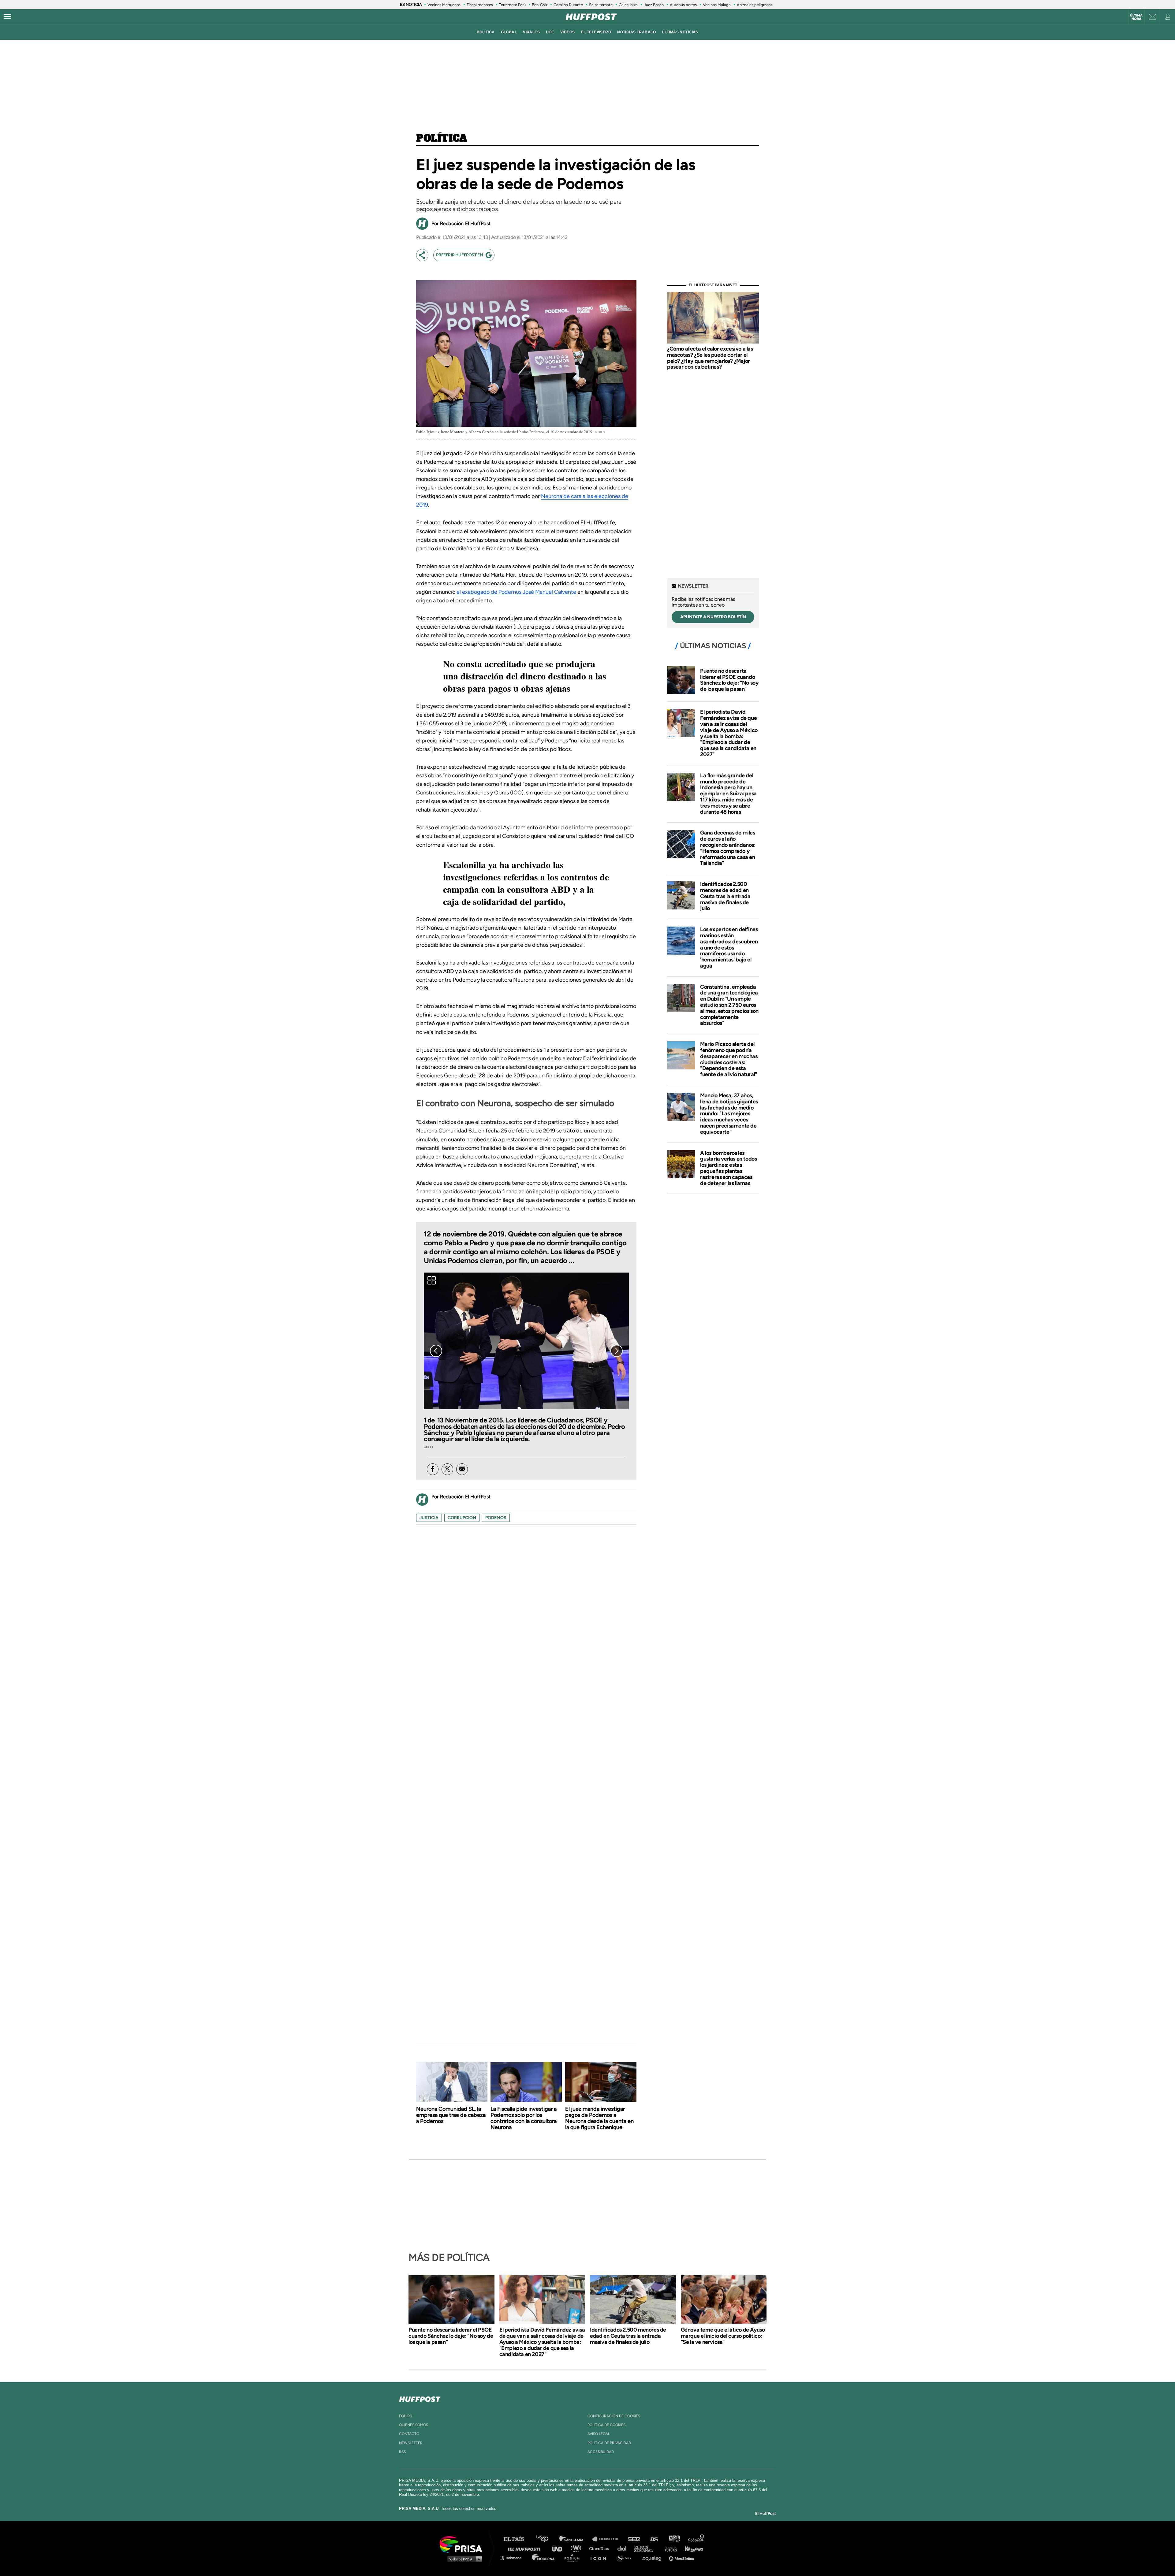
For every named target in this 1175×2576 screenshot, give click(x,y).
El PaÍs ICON (600, 2557)
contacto (409, 2434)
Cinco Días (601, 2548)
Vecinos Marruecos (444, 5)
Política (442, 139)
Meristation (682, 2557)
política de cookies (606, 2425)
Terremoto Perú (512, 5)
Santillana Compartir (608, 2539)
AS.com (654, 2539)
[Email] (462, 1469)
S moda (626, 2557)
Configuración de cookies (614, 2416)
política (486, 32)
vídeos (568, 32)
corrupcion (462, 1518)
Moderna (544, 2557)
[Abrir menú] (7, 17)
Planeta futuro (669, 2548)
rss (402, 2452)
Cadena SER (634, 2539)
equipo (406, 2416)
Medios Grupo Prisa (463, 2559)
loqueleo (653, 2557)
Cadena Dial (624, 2548)
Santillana (576, 2539)
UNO (560, 2548)
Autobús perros (683, 5)
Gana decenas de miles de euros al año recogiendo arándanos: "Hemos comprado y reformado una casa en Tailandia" (728, 848)
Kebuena (691, 2548)
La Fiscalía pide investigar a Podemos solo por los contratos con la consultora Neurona (524, 2118)
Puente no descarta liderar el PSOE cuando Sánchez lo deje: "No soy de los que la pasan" (729, 680)
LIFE (550, 32)
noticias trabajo (636, 32)
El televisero (596, 32)
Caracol (696, 2539)
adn (674, 2539)
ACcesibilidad (601, 2452)
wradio (577, 2548)
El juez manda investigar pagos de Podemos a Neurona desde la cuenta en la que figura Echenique (599, 2118)
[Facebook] (433, 1469)
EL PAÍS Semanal (646, 2548)
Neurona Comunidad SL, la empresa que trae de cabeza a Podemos (451, 2115)
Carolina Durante (568, 5)
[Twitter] (447, 1469)
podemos (496, 1518)
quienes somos (414, 2425)
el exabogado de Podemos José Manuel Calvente (516, 592)
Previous (436, 1351)
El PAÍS (518, 2539)
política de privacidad (609, 2443)
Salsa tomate (601, 5)
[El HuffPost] (591, 17)
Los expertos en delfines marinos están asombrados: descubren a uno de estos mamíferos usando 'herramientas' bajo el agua (729, 948)
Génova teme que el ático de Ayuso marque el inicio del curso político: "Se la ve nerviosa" (723, 2336)
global (509, 32)
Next (617, 1351)
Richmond (514, 2557)
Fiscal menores (480, 5)
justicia (429, 1518)
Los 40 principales (547, 2539)
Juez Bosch (654, 5)
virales (531, 32)
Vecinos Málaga (717, 5)
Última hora (1136, 17)
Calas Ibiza (628, 5)
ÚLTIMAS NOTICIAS (680, 32)
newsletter (411, 2443)
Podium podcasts (574, 2557)
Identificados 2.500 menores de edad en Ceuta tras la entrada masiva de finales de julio (725, 896)
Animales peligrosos (755, 5)
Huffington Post (526, 2548)
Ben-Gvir (540, 5)
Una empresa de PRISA (463, 2544)
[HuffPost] (420, 2398)
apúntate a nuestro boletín (713, 617)
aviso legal (599, 2434)
